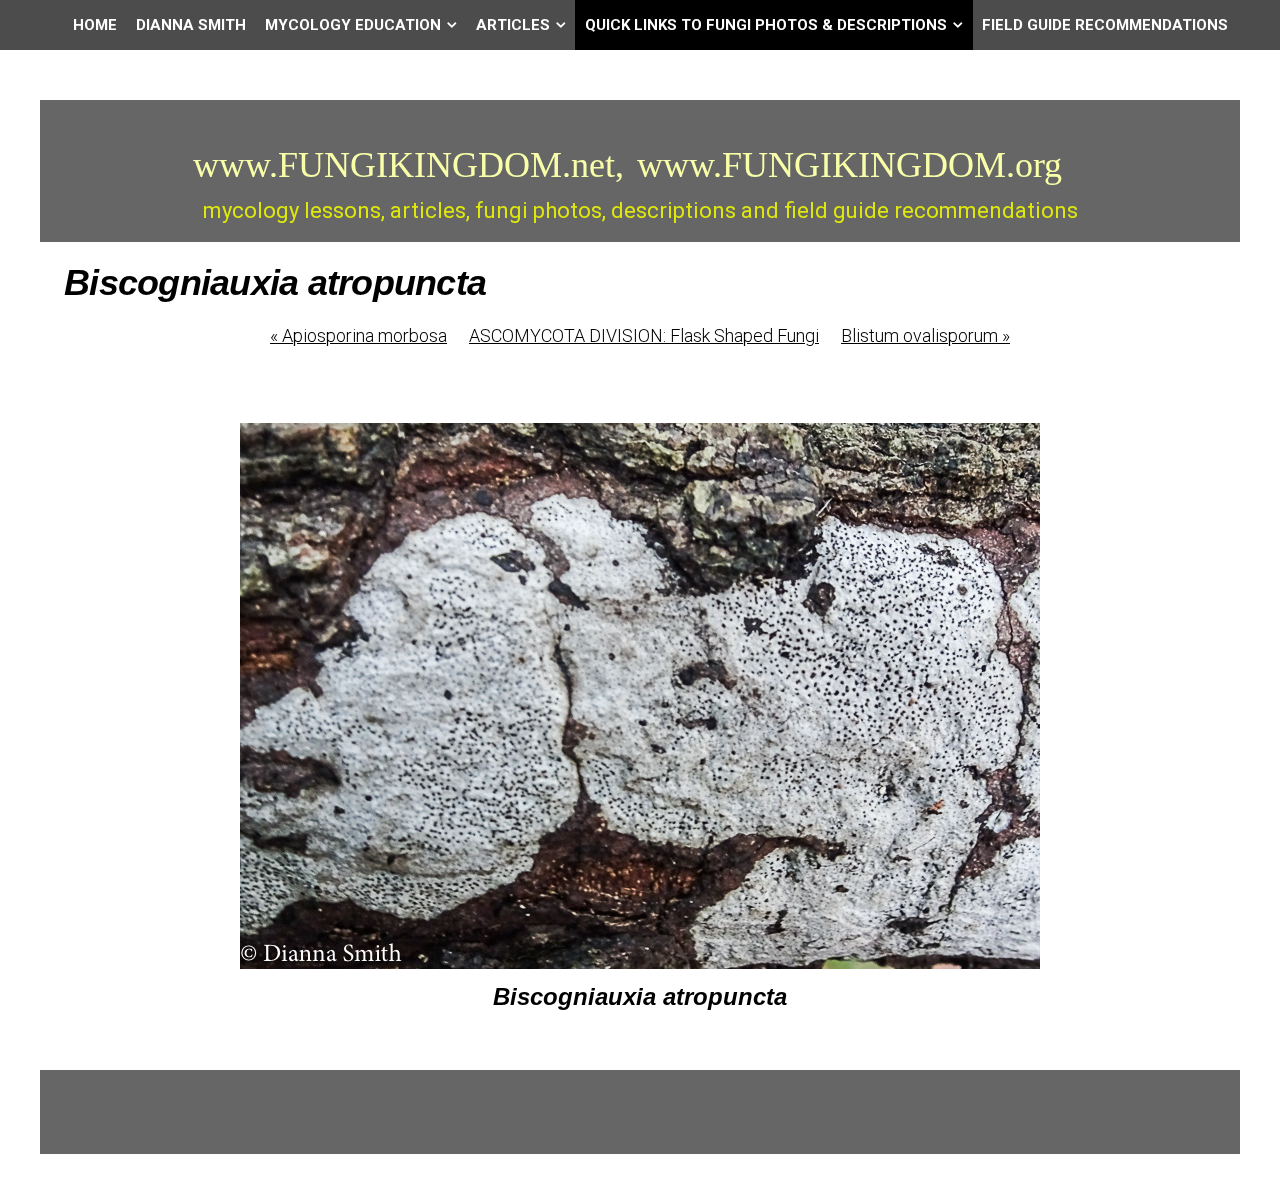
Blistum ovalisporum (925, 335)
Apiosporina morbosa (358, 335)
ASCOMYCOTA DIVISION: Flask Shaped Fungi (644, 335)
